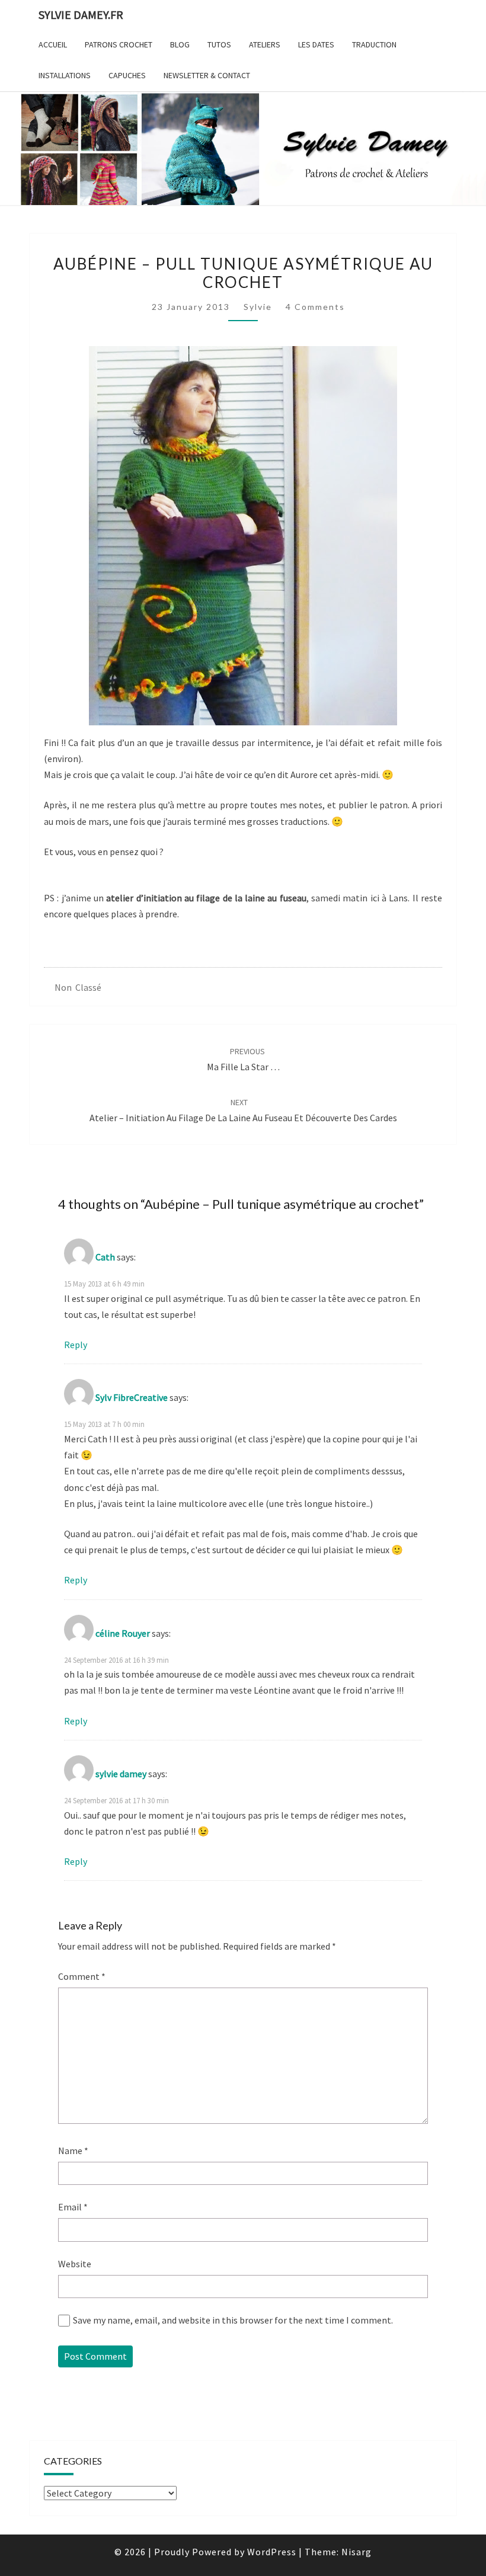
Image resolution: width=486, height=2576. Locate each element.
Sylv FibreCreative (132, 1397)
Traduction (374, 44)
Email (73, 2207)
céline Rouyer (123, 1633)
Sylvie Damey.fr (81, 15)
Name (73, 2151)
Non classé (78, 987)
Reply (76, 1345)
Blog (180, 44)
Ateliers (265, 44)
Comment (82, 1976)
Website (75, 2264)
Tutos (219, 44)
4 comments (315, 307)
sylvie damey (121, 1774)
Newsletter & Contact (207, 75)
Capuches (127, 75)
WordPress (272, 2552)
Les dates (316, 44)
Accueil (53, 44)
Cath (105, 1257)
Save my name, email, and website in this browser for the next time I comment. (233, 2320)
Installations (65, 75)
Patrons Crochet (119, 44)
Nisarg (356, 2552)
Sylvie (258, 307)
